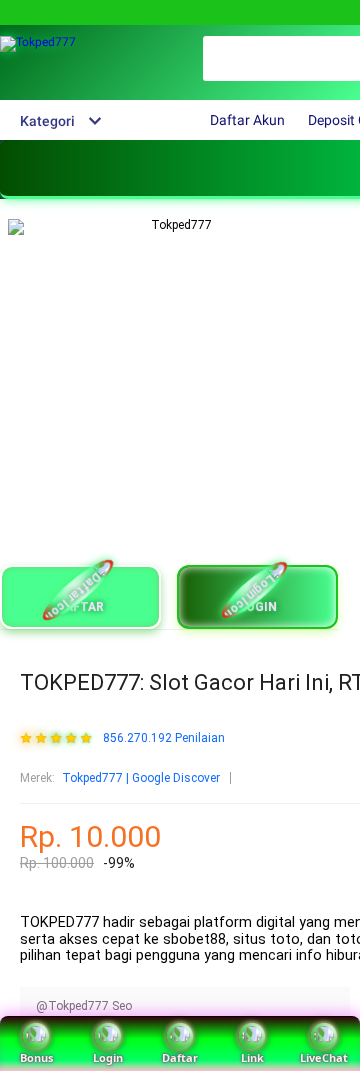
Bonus (36, 1057)
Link (252, 1057)
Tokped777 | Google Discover (141, 778)
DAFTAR (80, 607)
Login (108, 1057)
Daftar (180, 1057)
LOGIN (258, 607)
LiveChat (324, 1057)
